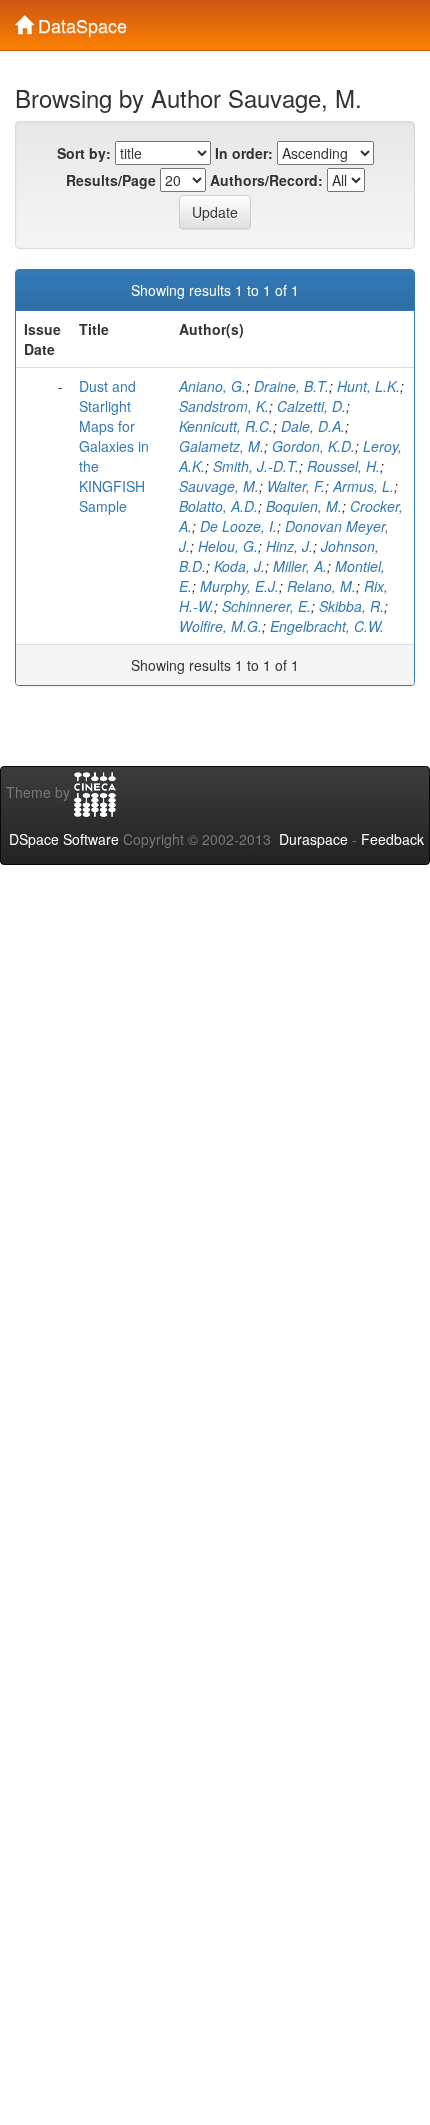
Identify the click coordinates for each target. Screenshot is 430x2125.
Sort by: (84, 153)
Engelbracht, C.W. (327, 626)
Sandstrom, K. (224, 406)
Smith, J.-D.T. (256, 466)
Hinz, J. (289, 546)
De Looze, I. (238, 526)
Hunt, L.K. (368, 386)
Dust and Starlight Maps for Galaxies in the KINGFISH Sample (114, 446)
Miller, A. (300, 566)
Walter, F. (296, 486)
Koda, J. (239, 566)
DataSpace (80, 21)
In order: (244, 153)
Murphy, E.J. (239, 586)
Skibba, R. (351, 606)
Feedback (392, 839)
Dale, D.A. (313, 426)
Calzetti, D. (311, 406)
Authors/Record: (266, 180)
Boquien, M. (304, 506)
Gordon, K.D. (313, 446)
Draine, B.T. (291, 386)
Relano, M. (321, 586)
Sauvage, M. (219, 486)
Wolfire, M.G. (220, 626)
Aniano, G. (212, 386)
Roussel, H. (343, 466)
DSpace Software (64, 839)
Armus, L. (363, 486)
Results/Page (111, 180)
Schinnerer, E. (266, 606)
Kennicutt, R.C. (226, 426)
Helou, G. (228, 546)
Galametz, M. (221, 446)
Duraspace (313, 839)
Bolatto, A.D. (218, 506)
